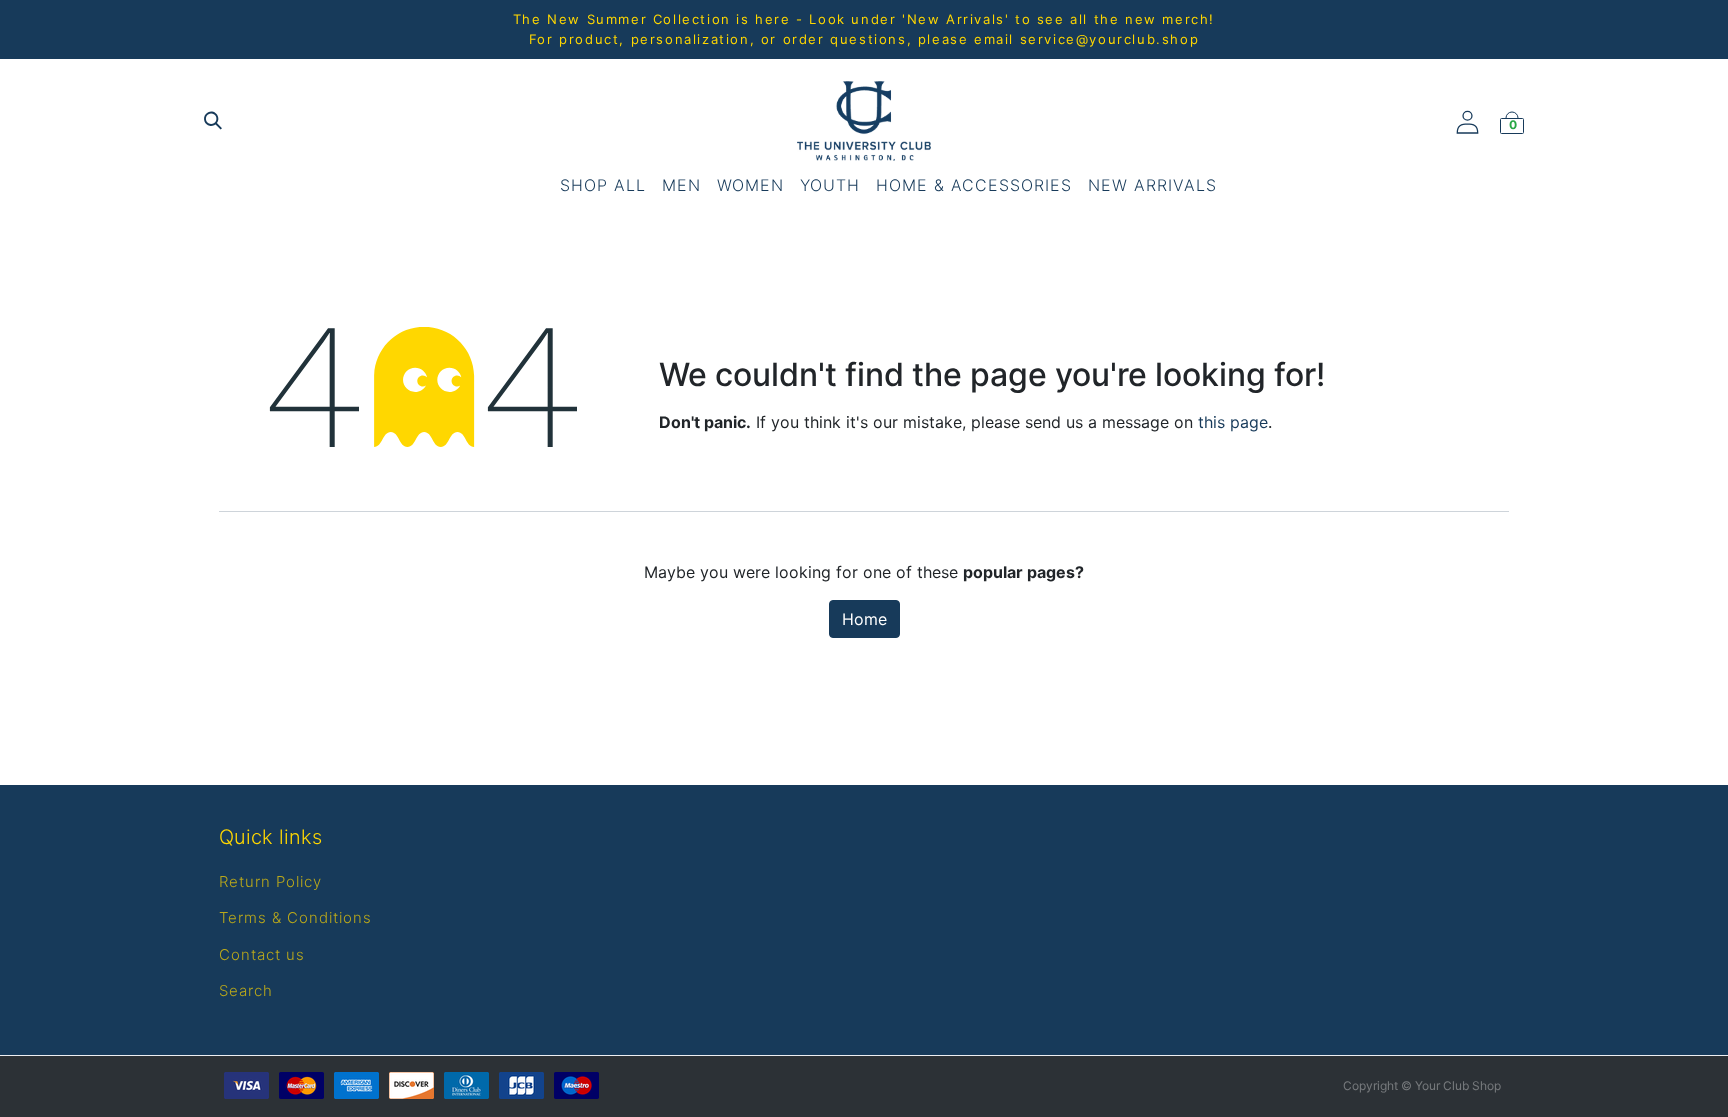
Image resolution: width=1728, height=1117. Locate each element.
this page (1233, 422)
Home (864, 619)
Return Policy (270, 881)
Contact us (262, 954)
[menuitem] (603, 185)
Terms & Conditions (295, 917)
